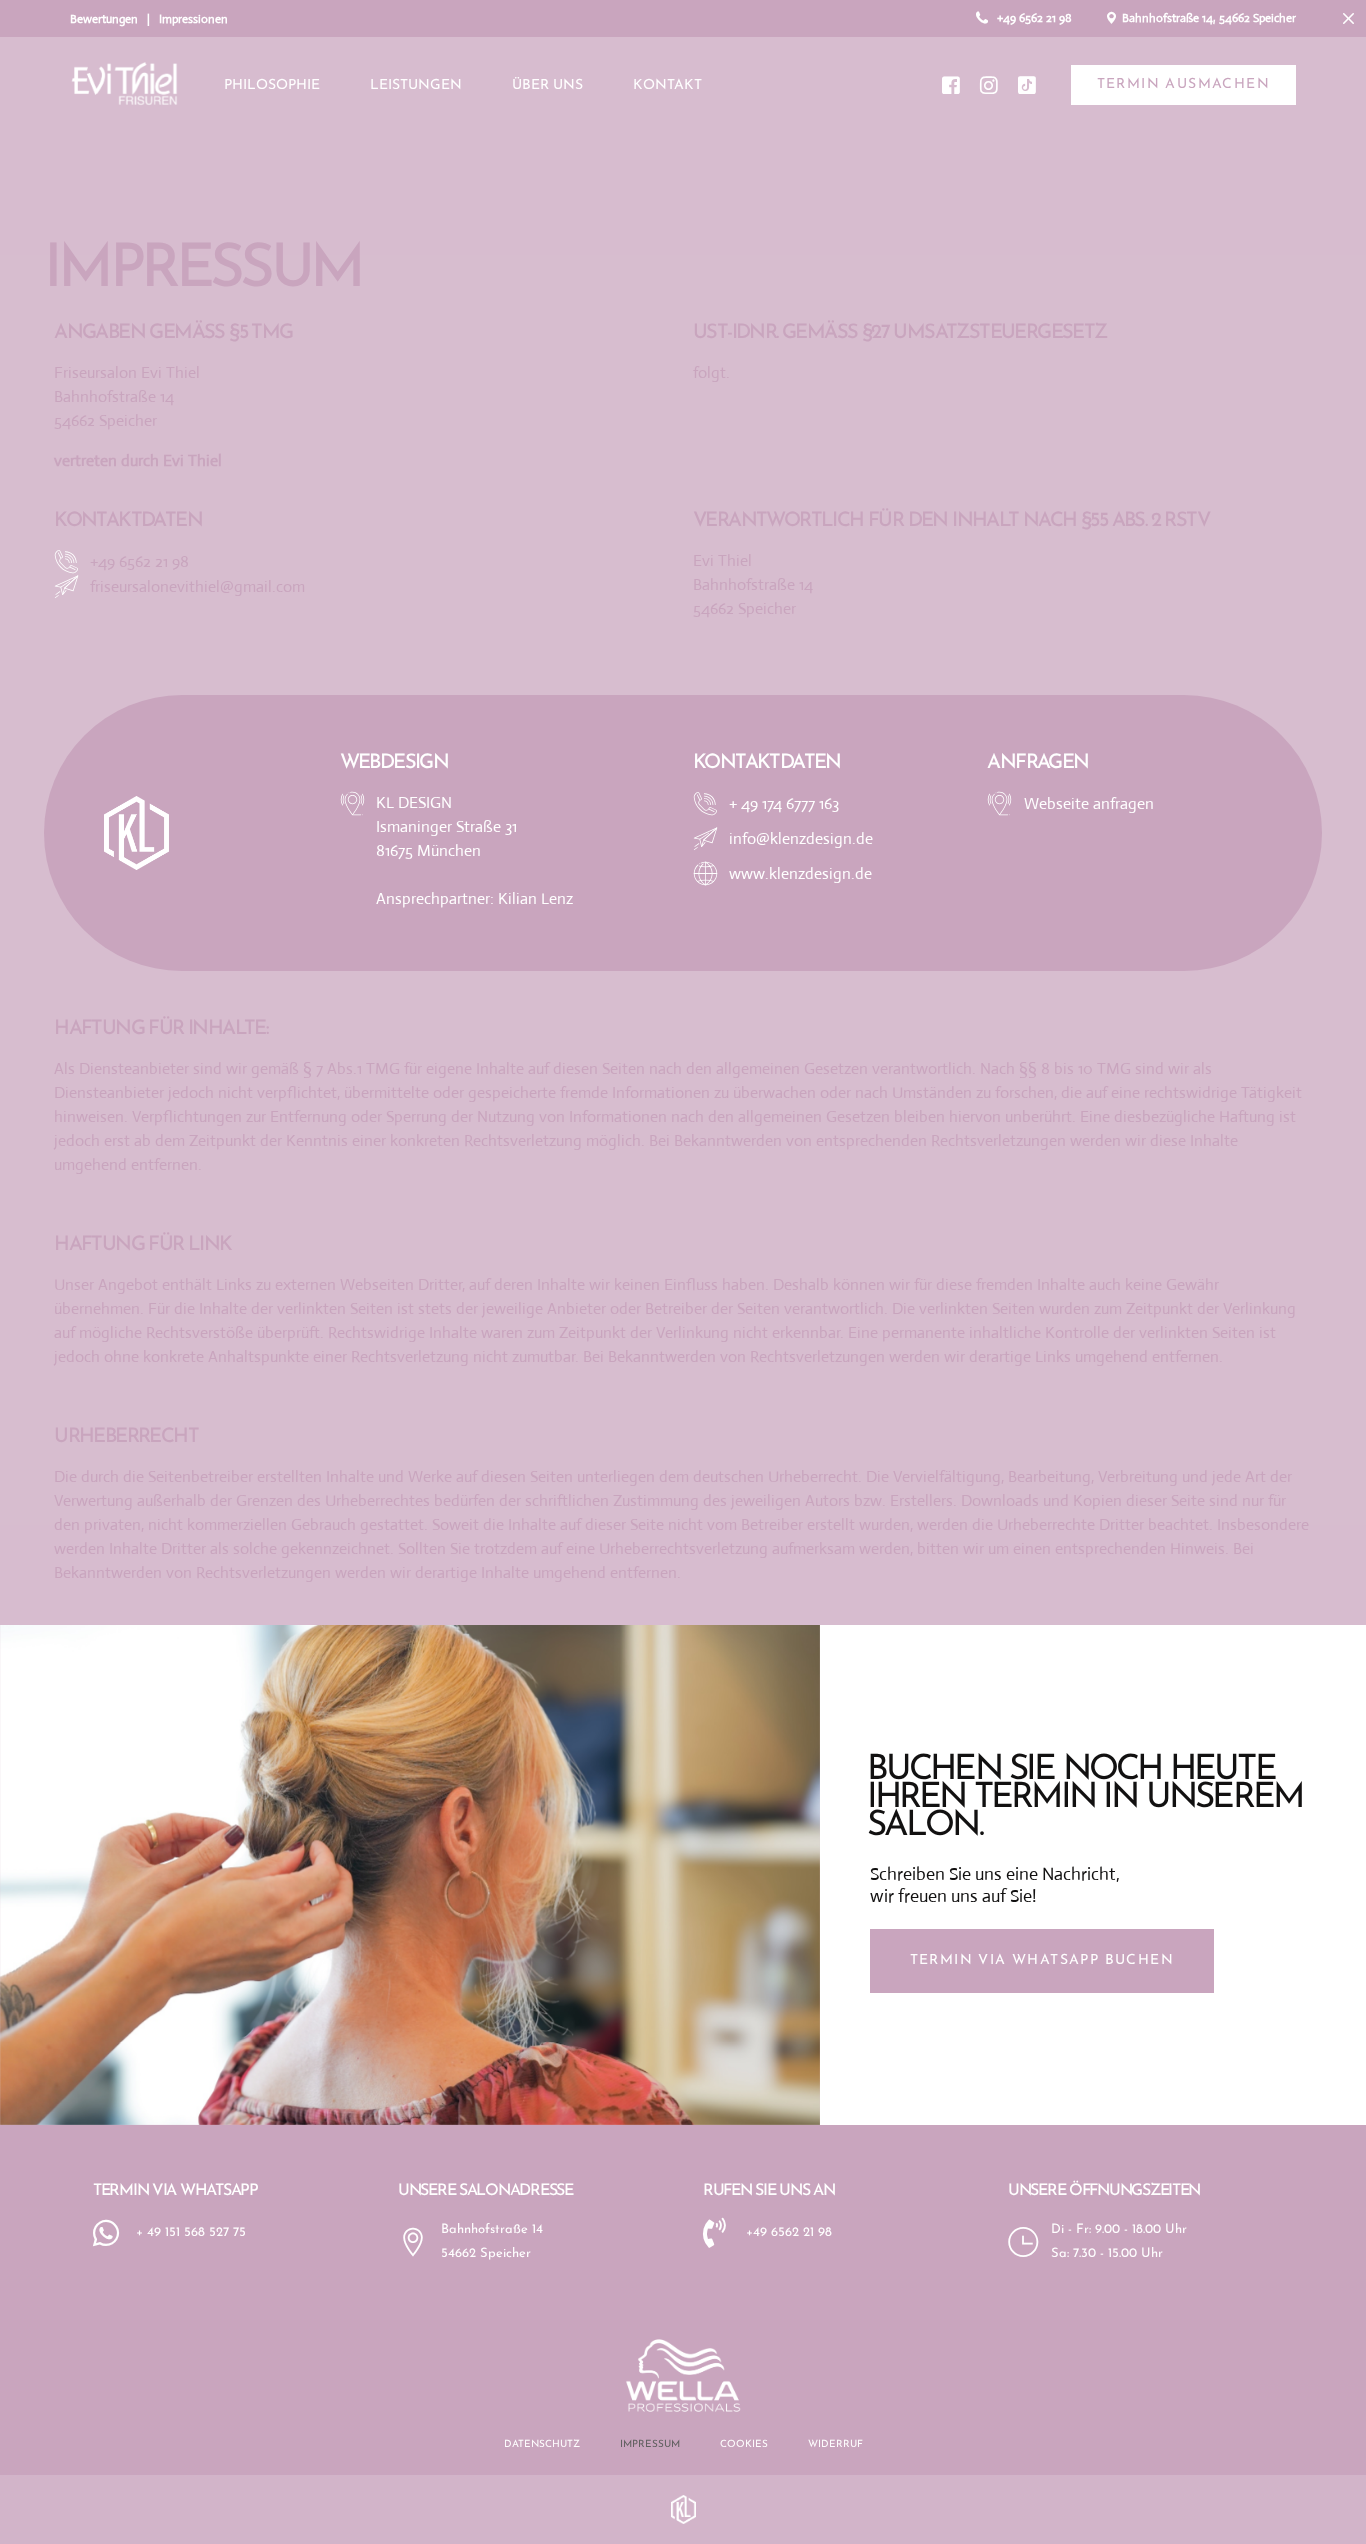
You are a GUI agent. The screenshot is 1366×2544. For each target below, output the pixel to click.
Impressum (650, 2444)
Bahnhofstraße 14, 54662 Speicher (1207, 18)
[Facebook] (951, 83)
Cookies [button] (744, 2444)
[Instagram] (989, 83)
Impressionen (193, 19)
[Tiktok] (1027, 83)
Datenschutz (542, 2444)
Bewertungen (104, 19)
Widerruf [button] (835, 2444)
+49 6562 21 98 (1034, 18)
